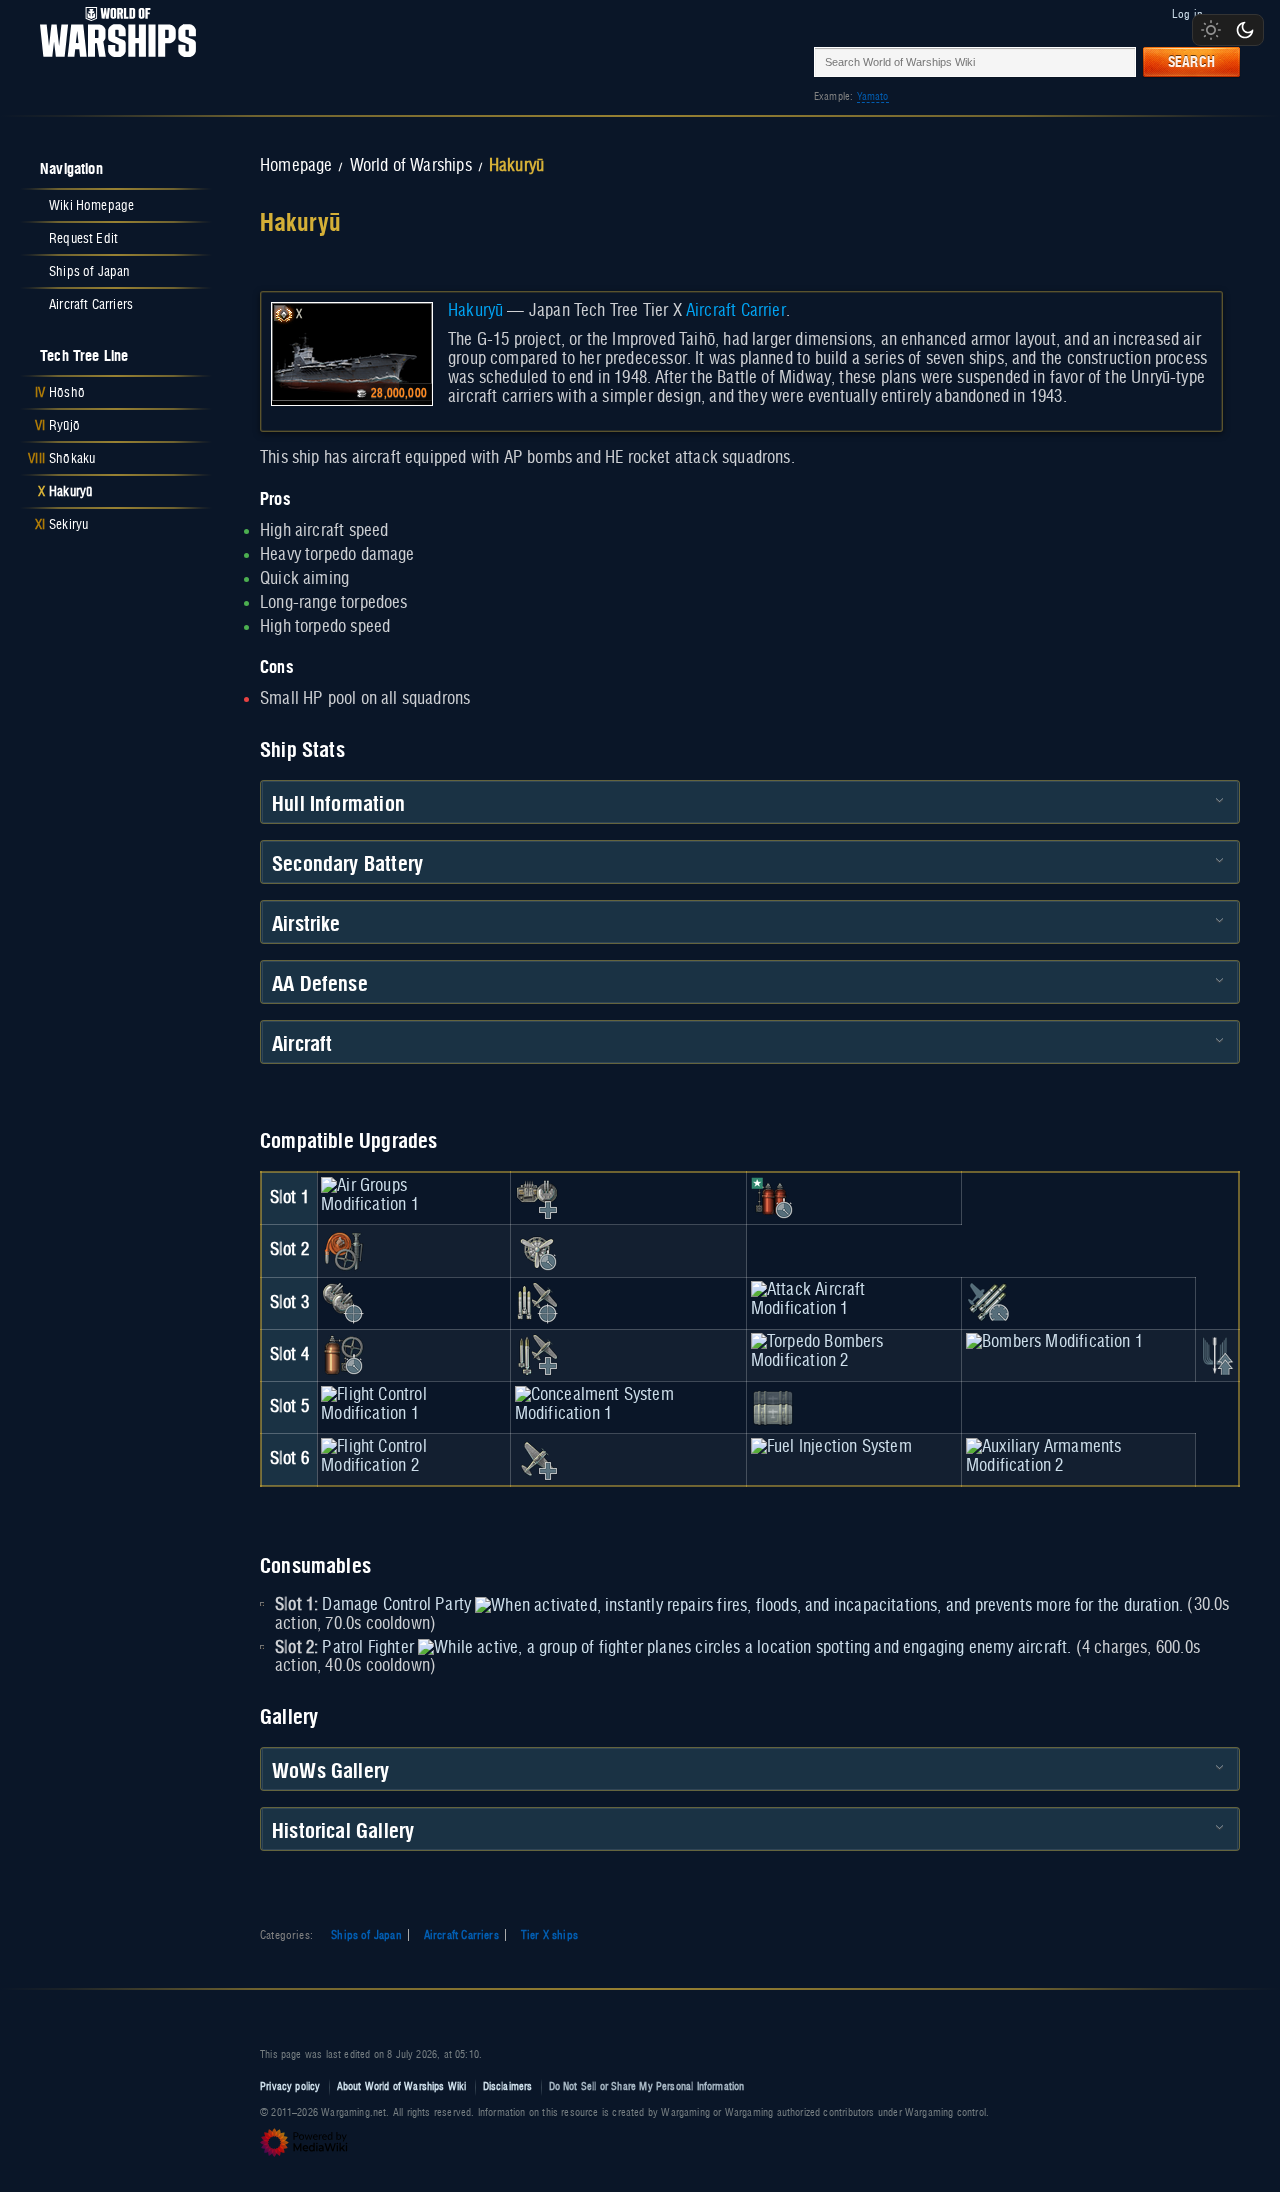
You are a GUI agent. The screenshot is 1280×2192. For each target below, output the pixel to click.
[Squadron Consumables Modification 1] (773, 1407)
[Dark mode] (1245, 30)
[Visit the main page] (112, 61)
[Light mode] (1211, 30)
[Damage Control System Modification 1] (343, 1251)
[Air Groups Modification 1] (413, 1195)
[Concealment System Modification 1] (629, 1404)
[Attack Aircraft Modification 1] (854, 1300)
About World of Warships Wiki (402, 2086)
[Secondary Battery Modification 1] (343, 1303)
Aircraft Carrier (736, 311)
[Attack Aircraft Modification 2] (537, 1355)
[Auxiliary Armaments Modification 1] (537, 1198)
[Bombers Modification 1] (1054, 1342)
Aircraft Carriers (461, 1935)
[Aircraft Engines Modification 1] (537, 1251)
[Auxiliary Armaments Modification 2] (1078, 1456)
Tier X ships (549, 1935)
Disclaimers (508, 2086)
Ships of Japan (366, 1935)
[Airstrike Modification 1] (1216, 1355)
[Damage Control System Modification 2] (343, 1355)
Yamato (873, 96)
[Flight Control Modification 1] (413, 1404)
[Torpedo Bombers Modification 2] (854, 1352)
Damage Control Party (396, 1605)
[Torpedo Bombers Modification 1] (537, 1303)
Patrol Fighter (368, 1648)
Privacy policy (290, 2086)
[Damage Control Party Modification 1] (773, 1198)
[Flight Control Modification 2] (413, 1456)
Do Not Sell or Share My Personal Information (647, 2086)
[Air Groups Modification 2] (537, 1459)
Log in (1187, 14)
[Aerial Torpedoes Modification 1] (988, 1303)
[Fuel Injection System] (831, 1447)
